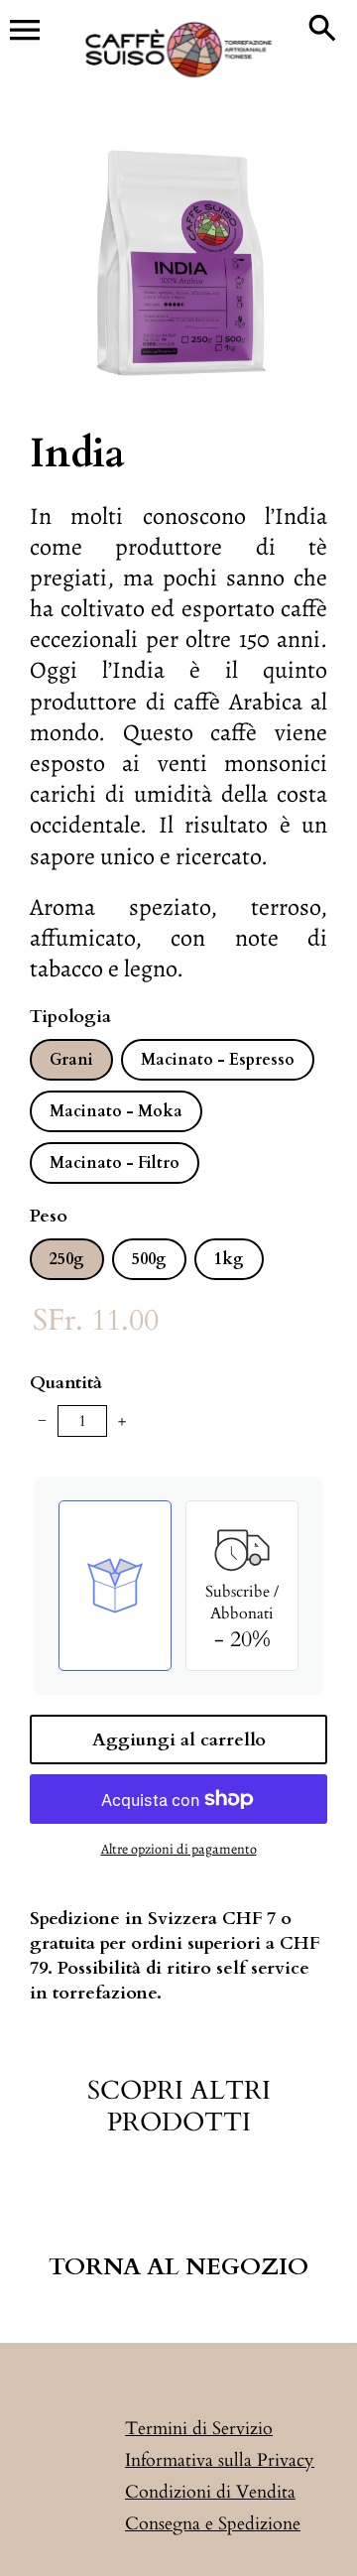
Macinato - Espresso (218, 1060)
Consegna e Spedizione (213, 2524)
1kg (229, 1259)
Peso (49, 1216)
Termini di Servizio (199, 2429)
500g (149, 1259)
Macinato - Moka (116, 1111)
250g (67, 1259)
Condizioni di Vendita (210, 2492)
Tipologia (70, 1017)
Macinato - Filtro (115, 1163)
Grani (71, 1060)
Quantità (66, 1383)
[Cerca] (322, 30)
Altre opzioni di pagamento (179, 1849)
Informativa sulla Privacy (220, 2460)
